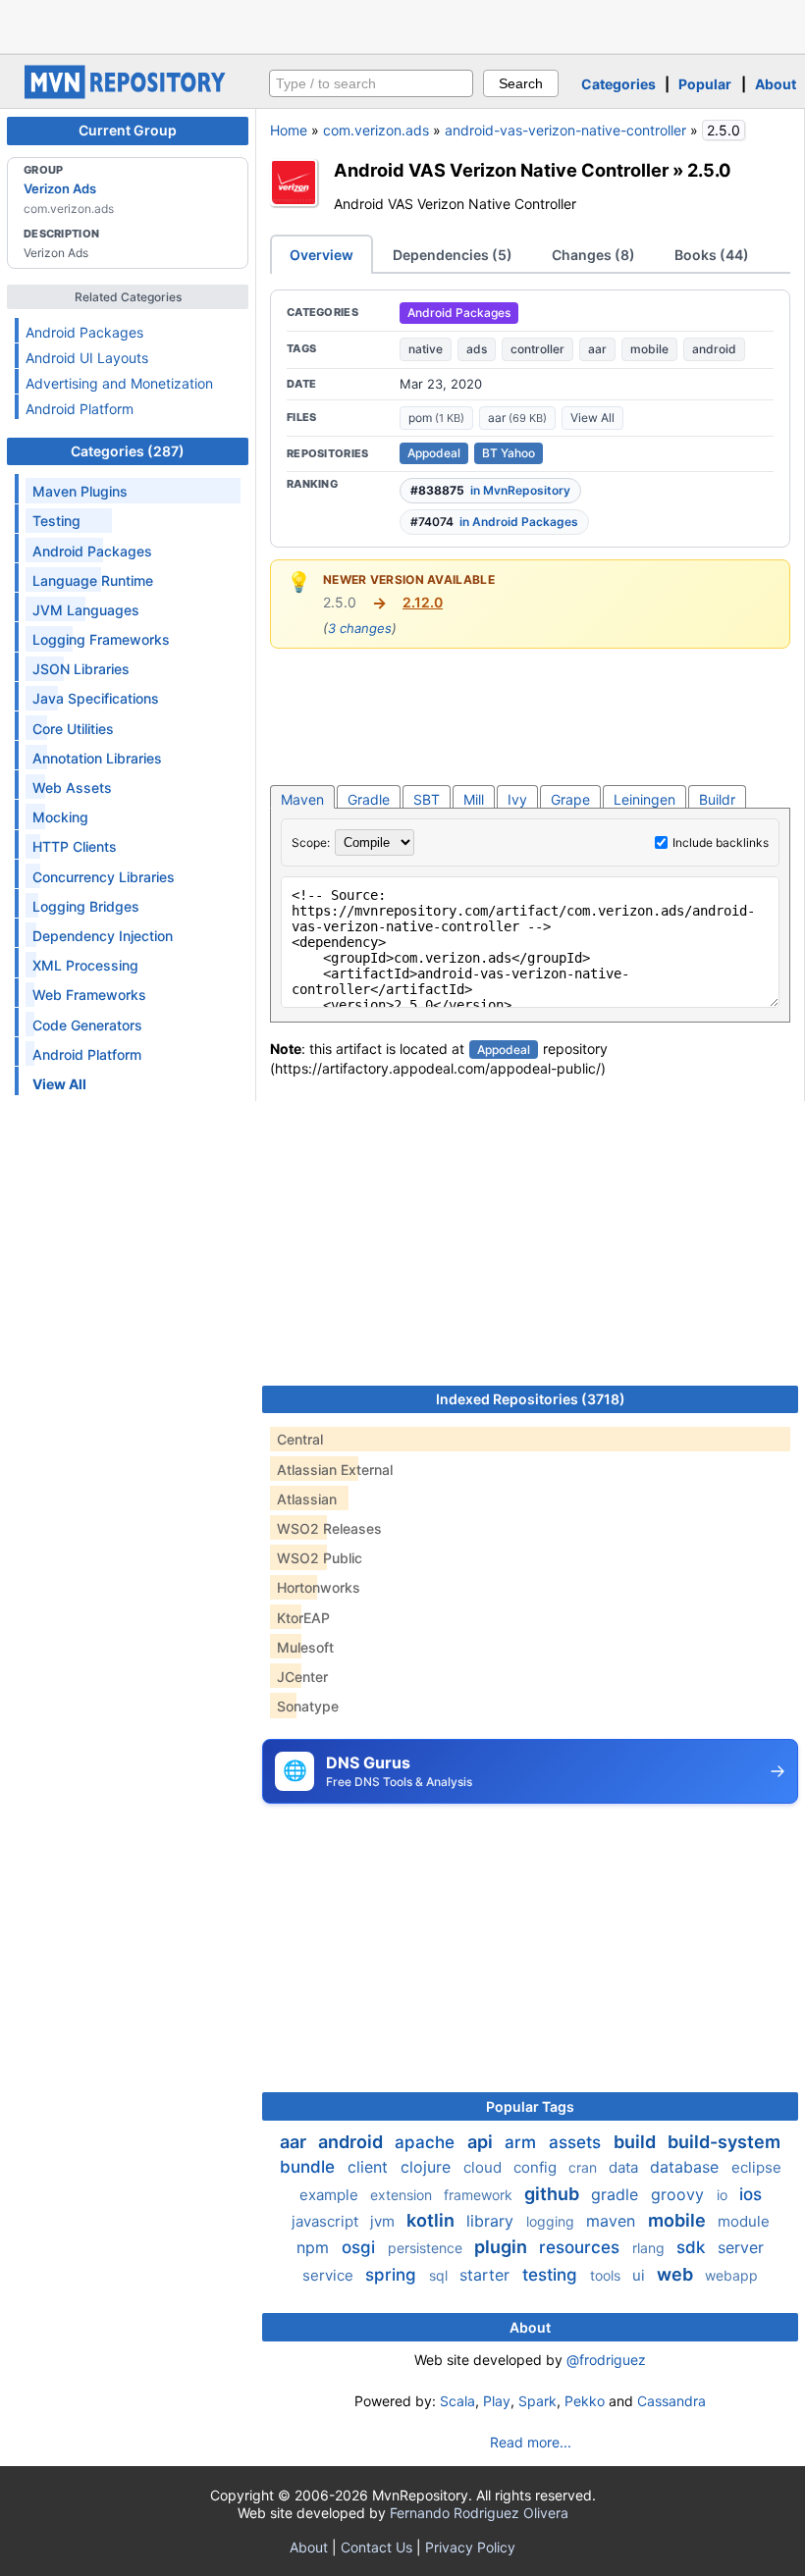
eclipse (756, 2167)
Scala (457, 2401)
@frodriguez (606, 2360)
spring (393, 2275)
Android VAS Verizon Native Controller (501, 170)
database (687, 2167)
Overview (322, 255)
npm (315, 2247)
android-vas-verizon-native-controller (565, 130)
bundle (310, 2167)
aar (597, 349)
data (625, 2167)
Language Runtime (93, 580)
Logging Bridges (86, 906)
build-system (724, 2142)
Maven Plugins (80, 491)
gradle (617, 2194)
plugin (503, 2247)
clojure (428, 2167)
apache (427, 2142)
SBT (427, 799)
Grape (570, 799)
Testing (56, 521)
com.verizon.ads (376, 130)
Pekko (585, 2401)
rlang (650, 2248)
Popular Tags (530, 2106)
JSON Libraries (81, 669)
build (637, 2142)
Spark (537, 2401)
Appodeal (434, 453)
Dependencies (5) (453, 255)
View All (592, 418)
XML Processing (85, 965)
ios (751, 2194)
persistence (427, 2248)
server (741, 2247)
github (554, 2194)
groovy (680, 2194)
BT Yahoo (509, 453)
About (776, 84)
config (537, 2167)
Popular (705, 84)
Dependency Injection (103, 936)
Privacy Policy (470, 2547)
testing (552, 2275)
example (331, 2195)
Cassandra (671, 2401)
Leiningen (644, 799)
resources (582, 2247)
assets (577, 2142)
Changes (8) (593, 255)
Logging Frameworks (101, 639)
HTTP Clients (75, 846)
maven (613, 2221)
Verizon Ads (60, 188)
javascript (327, 2221)
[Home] (128, 94)
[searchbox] (371, 83)
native (426, 349)
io (724, 2195)
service (330, 2275)
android (714, 349)
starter (487, 2275)
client (370, 2167)
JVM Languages (86, 610)
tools (607, 2275)
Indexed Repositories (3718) (531, 1399)
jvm (384, 2221)
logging (552, 2221)
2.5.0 (709, 170)
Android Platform (80, 409)
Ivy (517, 799)
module (744, 2221)
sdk (693, 2247)
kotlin (432, 2220)
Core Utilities (73, 729)
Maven (302, 799)
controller (537, 349)
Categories (618, 84)
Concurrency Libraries (104, 877)
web (677, 2274)
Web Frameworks (89, 995)
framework (480, 2195)
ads (477, 349)
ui (641, 2275)
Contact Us (376, 2547)
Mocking (60, 817)
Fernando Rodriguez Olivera (479, 2513)
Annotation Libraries (97, 758)
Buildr (717, 799)
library (492, 2221)
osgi (361, 2247)
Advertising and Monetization (119, 383)
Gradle (369, 799)
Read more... (531, 2442)
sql (440, 2275)
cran (585, 2167)
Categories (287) (128, 451)
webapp (731, 2275)
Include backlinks (721, 842)
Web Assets (72, 788)
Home (289, 130)
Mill (474, 799)
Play (497, 2401)
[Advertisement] (402, 25)
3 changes (360, 628)
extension (403, 2195)
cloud (484, 2167)
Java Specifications (96, 698)
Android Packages (84, 332)
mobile (649, 349)
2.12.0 (423, 602)
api (482, 2142)
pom (436, 418)
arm (523, 2142)
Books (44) (712, 255)
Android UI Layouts (87, 358)
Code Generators (87, 1025)
